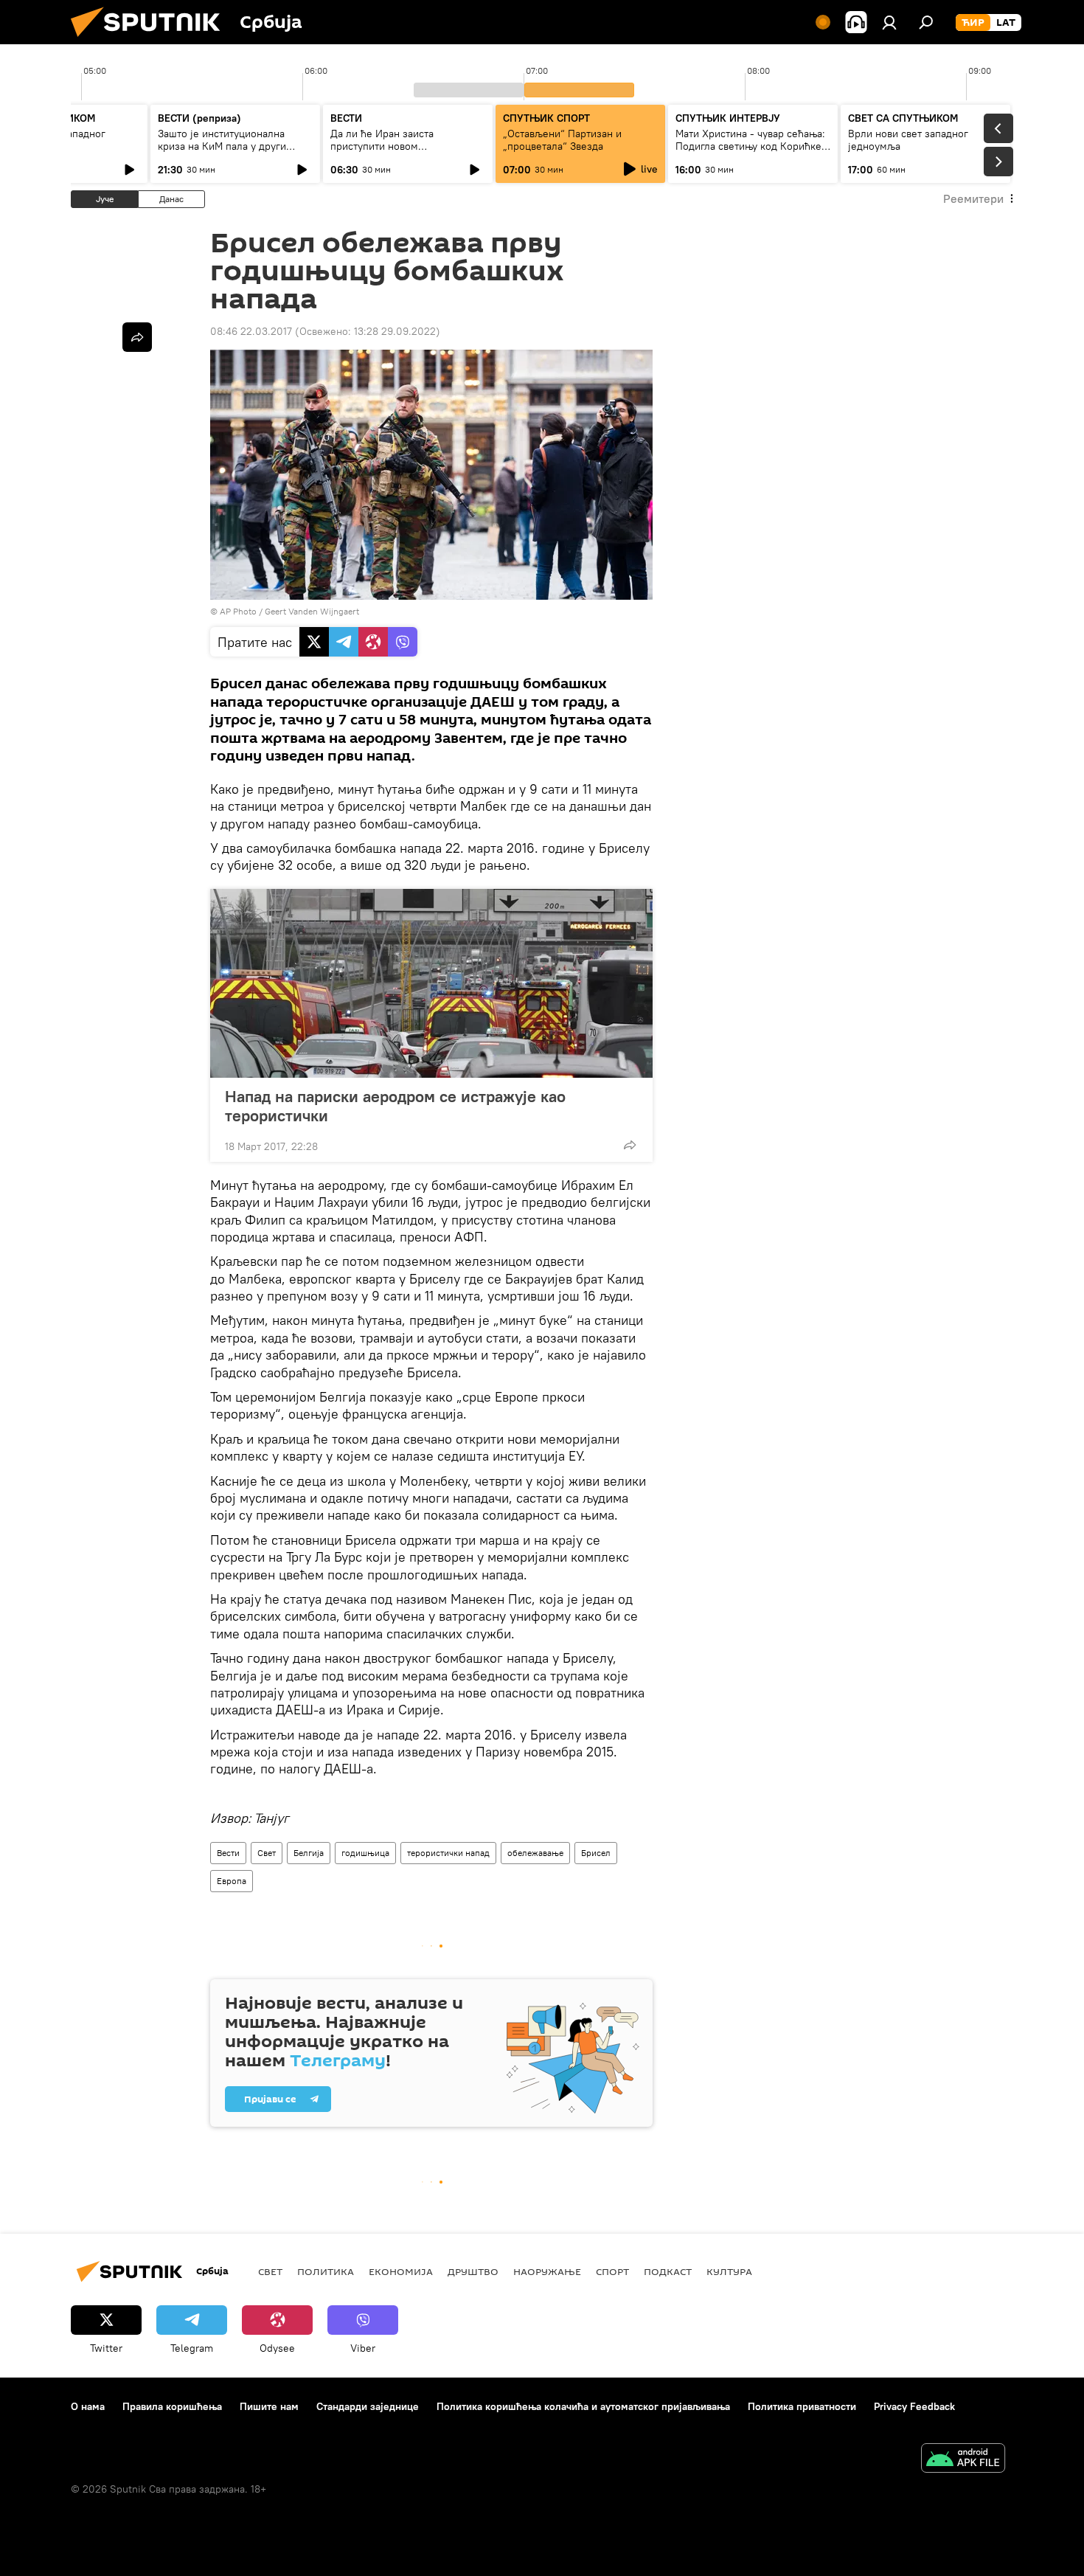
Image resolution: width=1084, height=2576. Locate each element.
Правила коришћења (172, 2406)
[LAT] (1006, 23)
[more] (630, 1145)
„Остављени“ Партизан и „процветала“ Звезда (562, 140)
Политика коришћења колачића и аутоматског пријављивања (583, 2406)
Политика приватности (802, 2406)
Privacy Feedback (914, 2406)
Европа (232, 1881)
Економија (401, 2271)
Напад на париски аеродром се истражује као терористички (395, 1106)
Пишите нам (269, 2406)
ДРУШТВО (473, 2271)
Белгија (309, 1853)
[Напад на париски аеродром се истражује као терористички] (431, 983)
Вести (228, 1853)
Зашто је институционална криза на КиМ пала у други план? (222, 146)
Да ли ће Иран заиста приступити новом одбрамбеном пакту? (382, 146)
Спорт (612, 2271)
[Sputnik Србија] (151, 41)
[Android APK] (963, 2460)
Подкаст (668, 2271)
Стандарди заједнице (368, 2406)
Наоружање (547, 2271)
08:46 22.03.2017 (251, 331)
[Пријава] (889, 22)
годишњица (365, 1853)
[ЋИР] (973, 23)
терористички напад (448, 1853)
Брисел (596, 1853)
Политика (326, 2271)
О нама (88, 2406)
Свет (267, 1853)
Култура (729, 2271)
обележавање (535, 1853)
